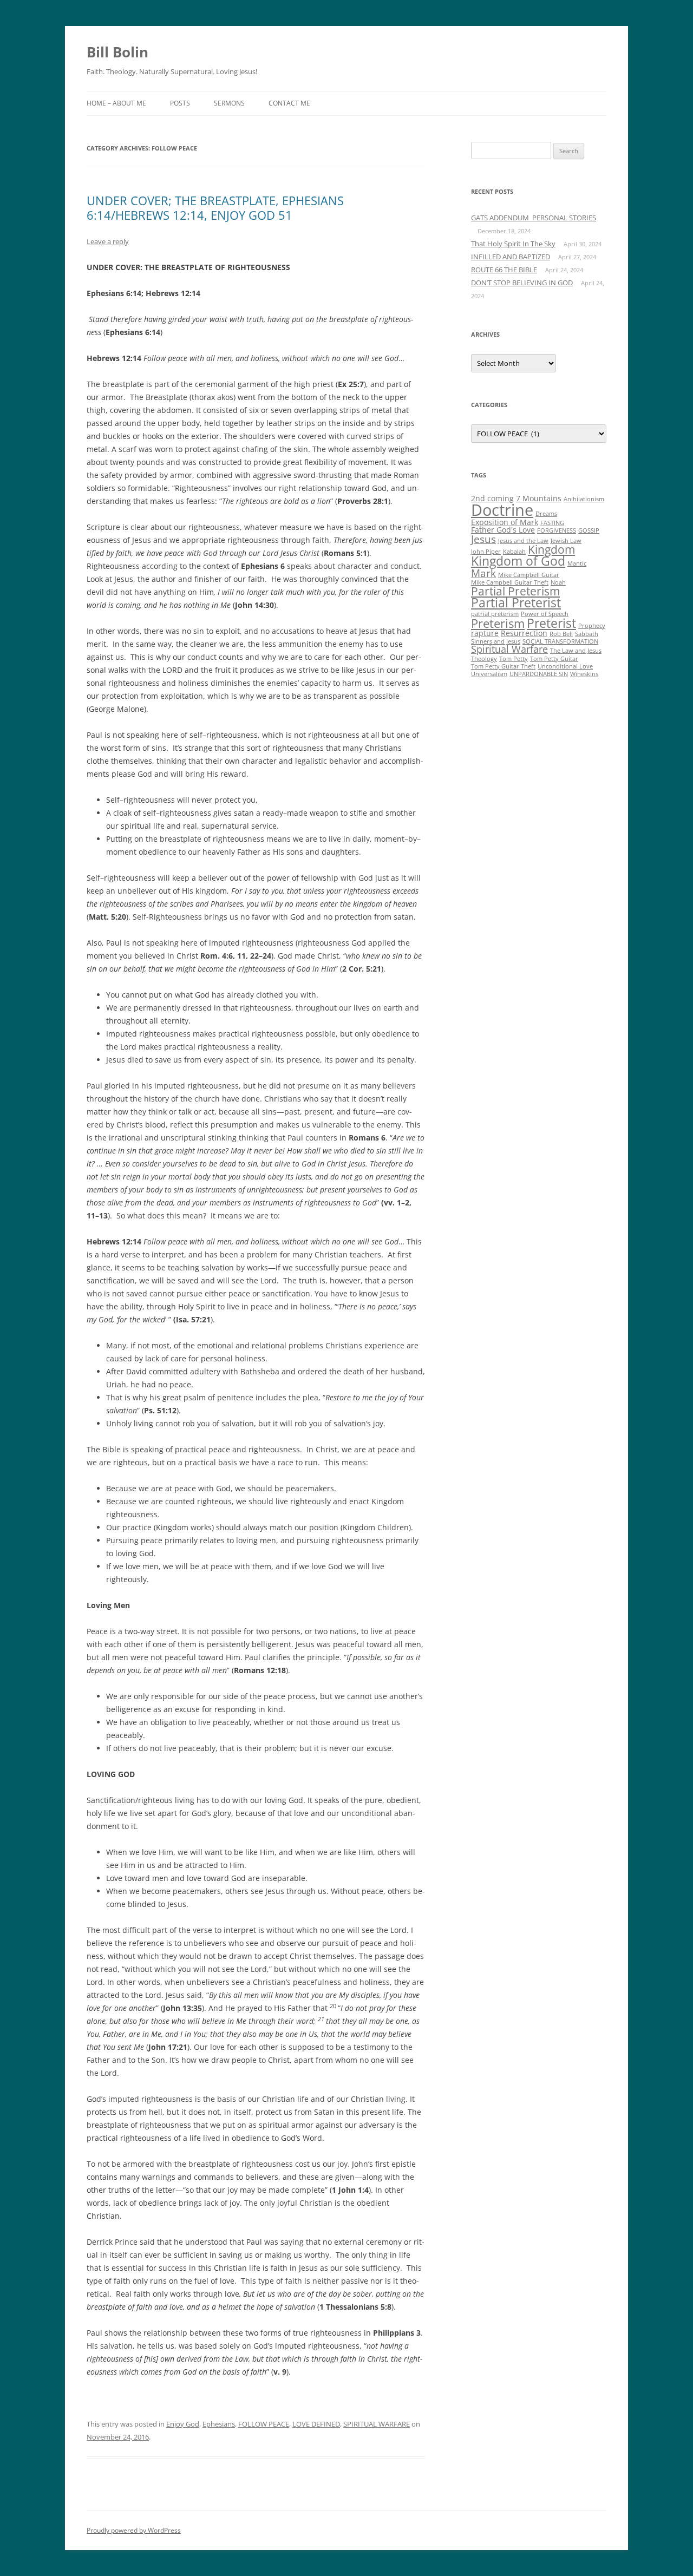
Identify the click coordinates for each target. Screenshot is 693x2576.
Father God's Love (503, 530)
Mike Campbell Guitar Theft (510, 582)
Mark (483, 573)
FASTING (552, 523)
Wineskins (584, 674)
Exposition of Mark (505, 522)
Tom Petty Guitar (554, 659)
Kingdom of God (518, 561)
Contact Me (289, 103)
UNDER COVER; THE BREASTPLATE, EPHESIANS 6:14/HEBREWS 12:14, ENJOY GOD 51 (215, 207)
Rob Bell (561, 634)
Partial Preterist (516, 602)
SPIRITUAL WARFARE (377, 2424)
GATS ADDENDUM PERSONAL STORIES (534, 218)
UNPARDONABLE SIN (539, 674)
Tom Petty (514, 659)
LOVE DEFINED (316, 2424)
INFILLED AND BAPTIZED (511, 257)
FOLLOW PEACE (264, 2424)
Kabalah (514, 552)
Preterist (551, 623)
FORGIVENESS (557, 530)
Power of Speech (545, 614)
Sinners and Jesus (496, 641)
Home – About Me (116, 103)
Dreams (546, 514)
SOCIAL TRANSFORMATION (560, 641)
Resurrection (524, 633)
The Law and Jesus (576, 651)
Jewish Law (566, 541)
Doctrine (502, 510)
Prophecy (592, 626)
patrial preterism (495, 614)
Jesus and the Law (523, 541)
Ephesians (219, 2424)
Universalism (489, 674)
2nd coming (492, 498)
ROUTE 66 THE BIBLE (504, 270)
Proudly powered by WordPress (134, 2530)
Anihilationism (584, 499)
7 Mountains (539, 498)
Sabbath (587, 634)
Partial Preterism (515, 591)
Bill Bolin (117, 52)
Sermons (229, 103)
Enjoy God (183, 2424)
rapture (485, 633)
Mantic (577, 563)
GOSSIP (589, 530)
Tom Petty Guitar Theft (503, 666)
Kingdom (551, 549)
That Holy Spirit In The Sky (513, 244)
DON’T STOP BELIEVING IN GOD (522, 283)
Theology (484, 659)
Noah (558, 582)
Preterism (498, 623)
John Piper (486, 552)
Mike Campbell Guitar (529, 575)
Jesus (483, 539)
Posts (180, 103)
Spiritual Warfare (509, 649)
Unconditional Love (565, 666)
